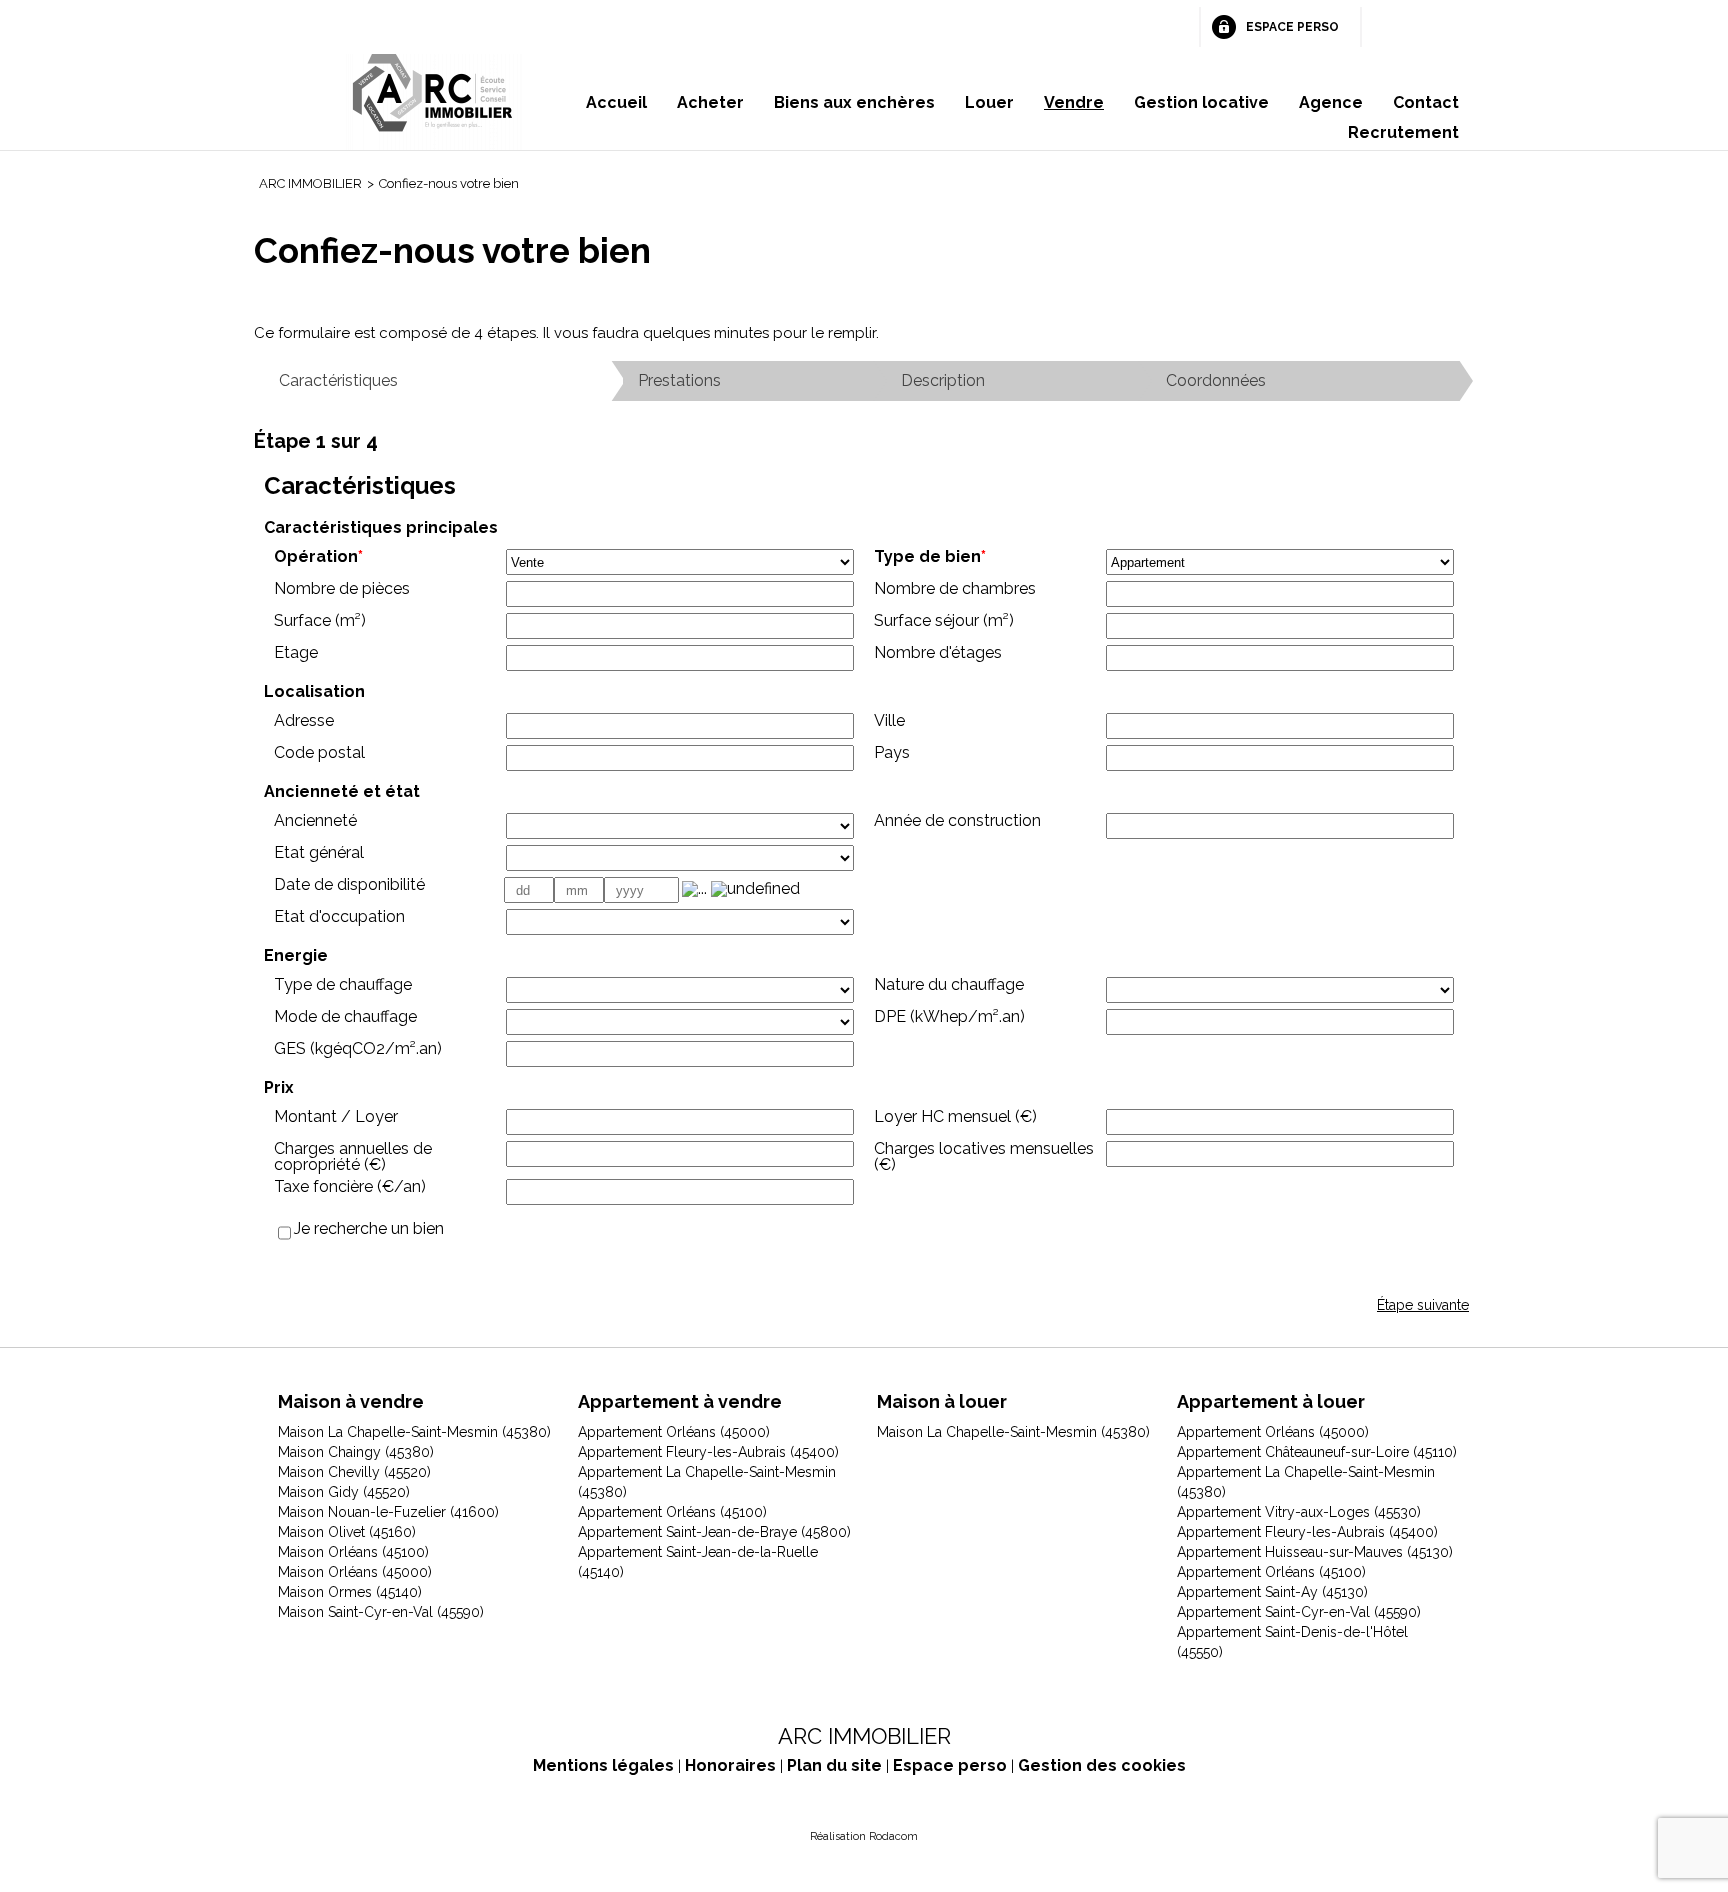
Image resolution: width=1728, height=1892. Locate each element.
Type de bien (930, 556)
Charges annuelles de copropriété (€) (353, 1156)
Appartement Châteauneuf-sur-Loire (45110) (1317, 1452)
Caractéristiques (338, 380)
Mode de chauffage (345, 1016)
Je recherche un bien (369, 1228)
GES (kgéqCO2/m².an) (358, 1048)
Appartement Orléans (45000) (674, 1432)
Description (943, 380)
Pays (892, 752)
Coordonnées (1216, 380)
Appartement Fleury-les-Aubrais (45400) (708, 1452)
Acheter (710, 102)
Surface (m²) (320, 620)
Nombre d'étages (938, 652)
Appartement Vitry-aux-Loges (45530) (1299, 1512)
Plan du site (834, 1765)
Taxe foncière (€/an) (350, 1186)
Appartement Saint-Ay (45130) (1272, 1592)
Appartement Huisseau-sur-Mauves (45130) (1315, 1552)
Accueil (616, 102)
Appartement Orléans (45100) (672, 1512)
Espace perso (1292, 27)
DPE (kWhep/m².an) (949, 1016)
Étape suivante (1423, 1305)
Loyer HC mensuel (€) (955, 1116)
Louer (989, 102)
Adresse (304, 720)
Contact (1426, 102)
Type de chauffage (343, 984)
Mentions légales (603, 1765)
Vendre (1074, 102)
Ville (889, 720)
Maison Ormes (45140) (350, 1592)
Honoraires (730, 1765)
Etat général (319, 852)
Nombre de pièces (342, 588)
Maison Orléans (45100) (353, 1552)
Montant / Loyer (336, 1116)
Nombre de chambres (955, 588)
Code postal (319, 752)
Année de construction (957, 820)
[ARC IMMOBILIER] (434, 102)
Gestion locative (1201, 102)
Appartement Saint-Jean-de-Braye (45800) (714, 1532)
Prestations (679, 380)
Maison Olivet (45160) (347, 1532)
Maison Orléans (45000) (355, 1572)
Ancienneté (315, 820)
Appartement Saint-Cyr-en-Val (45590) (1299, 1612)
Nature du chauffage (949, 984)
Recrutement (1403, 132)
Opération (318, 556)
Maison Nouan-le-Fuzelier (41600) (388, 1512)
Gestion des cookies (1102, 1765)
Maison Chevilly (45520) (354, 1472)
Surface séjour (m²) (944, 620)
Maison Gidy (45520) (344, 1492)
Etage (296, 652)
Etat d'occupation (339, 916)
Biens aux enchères (854, 102)
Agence (1331, 102)
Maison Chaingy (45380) (356, 1452)
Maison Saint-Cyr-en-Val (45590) (381, 1612)
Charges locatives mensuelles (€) (984, 1156)
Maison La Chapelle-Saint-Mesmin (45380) (414, 1432)
